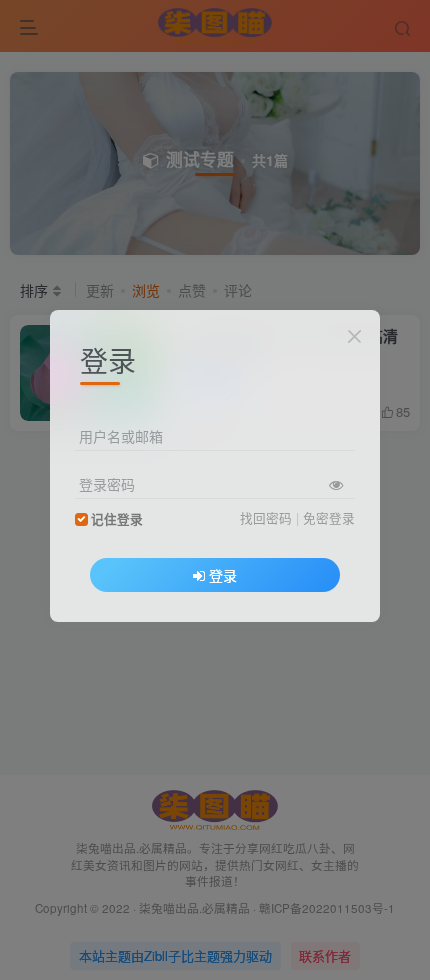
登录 (223, 575)
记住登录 (117, 519)
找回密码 (266, 518)
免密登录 (329, 518)
